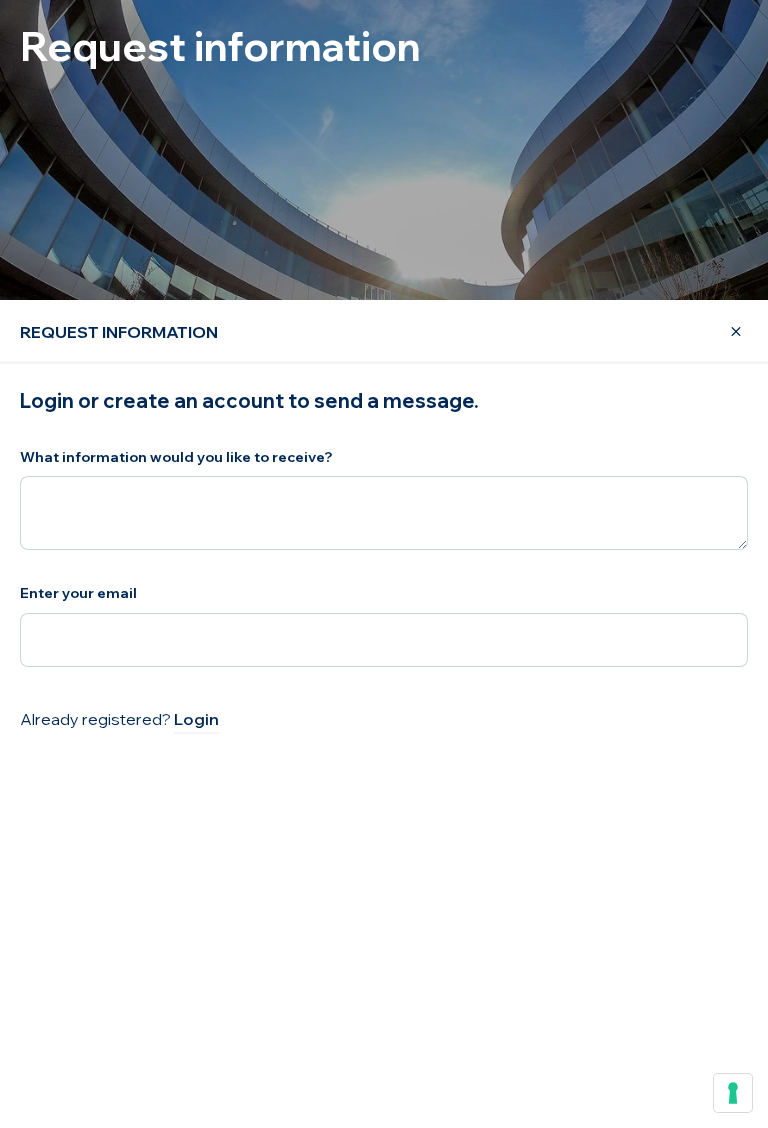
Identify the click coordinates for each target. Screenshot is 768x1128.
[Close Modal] (724, 332)
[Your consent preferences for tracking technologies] (733, 1093)
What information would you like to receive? (176, 457)
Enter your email (78, 593)
